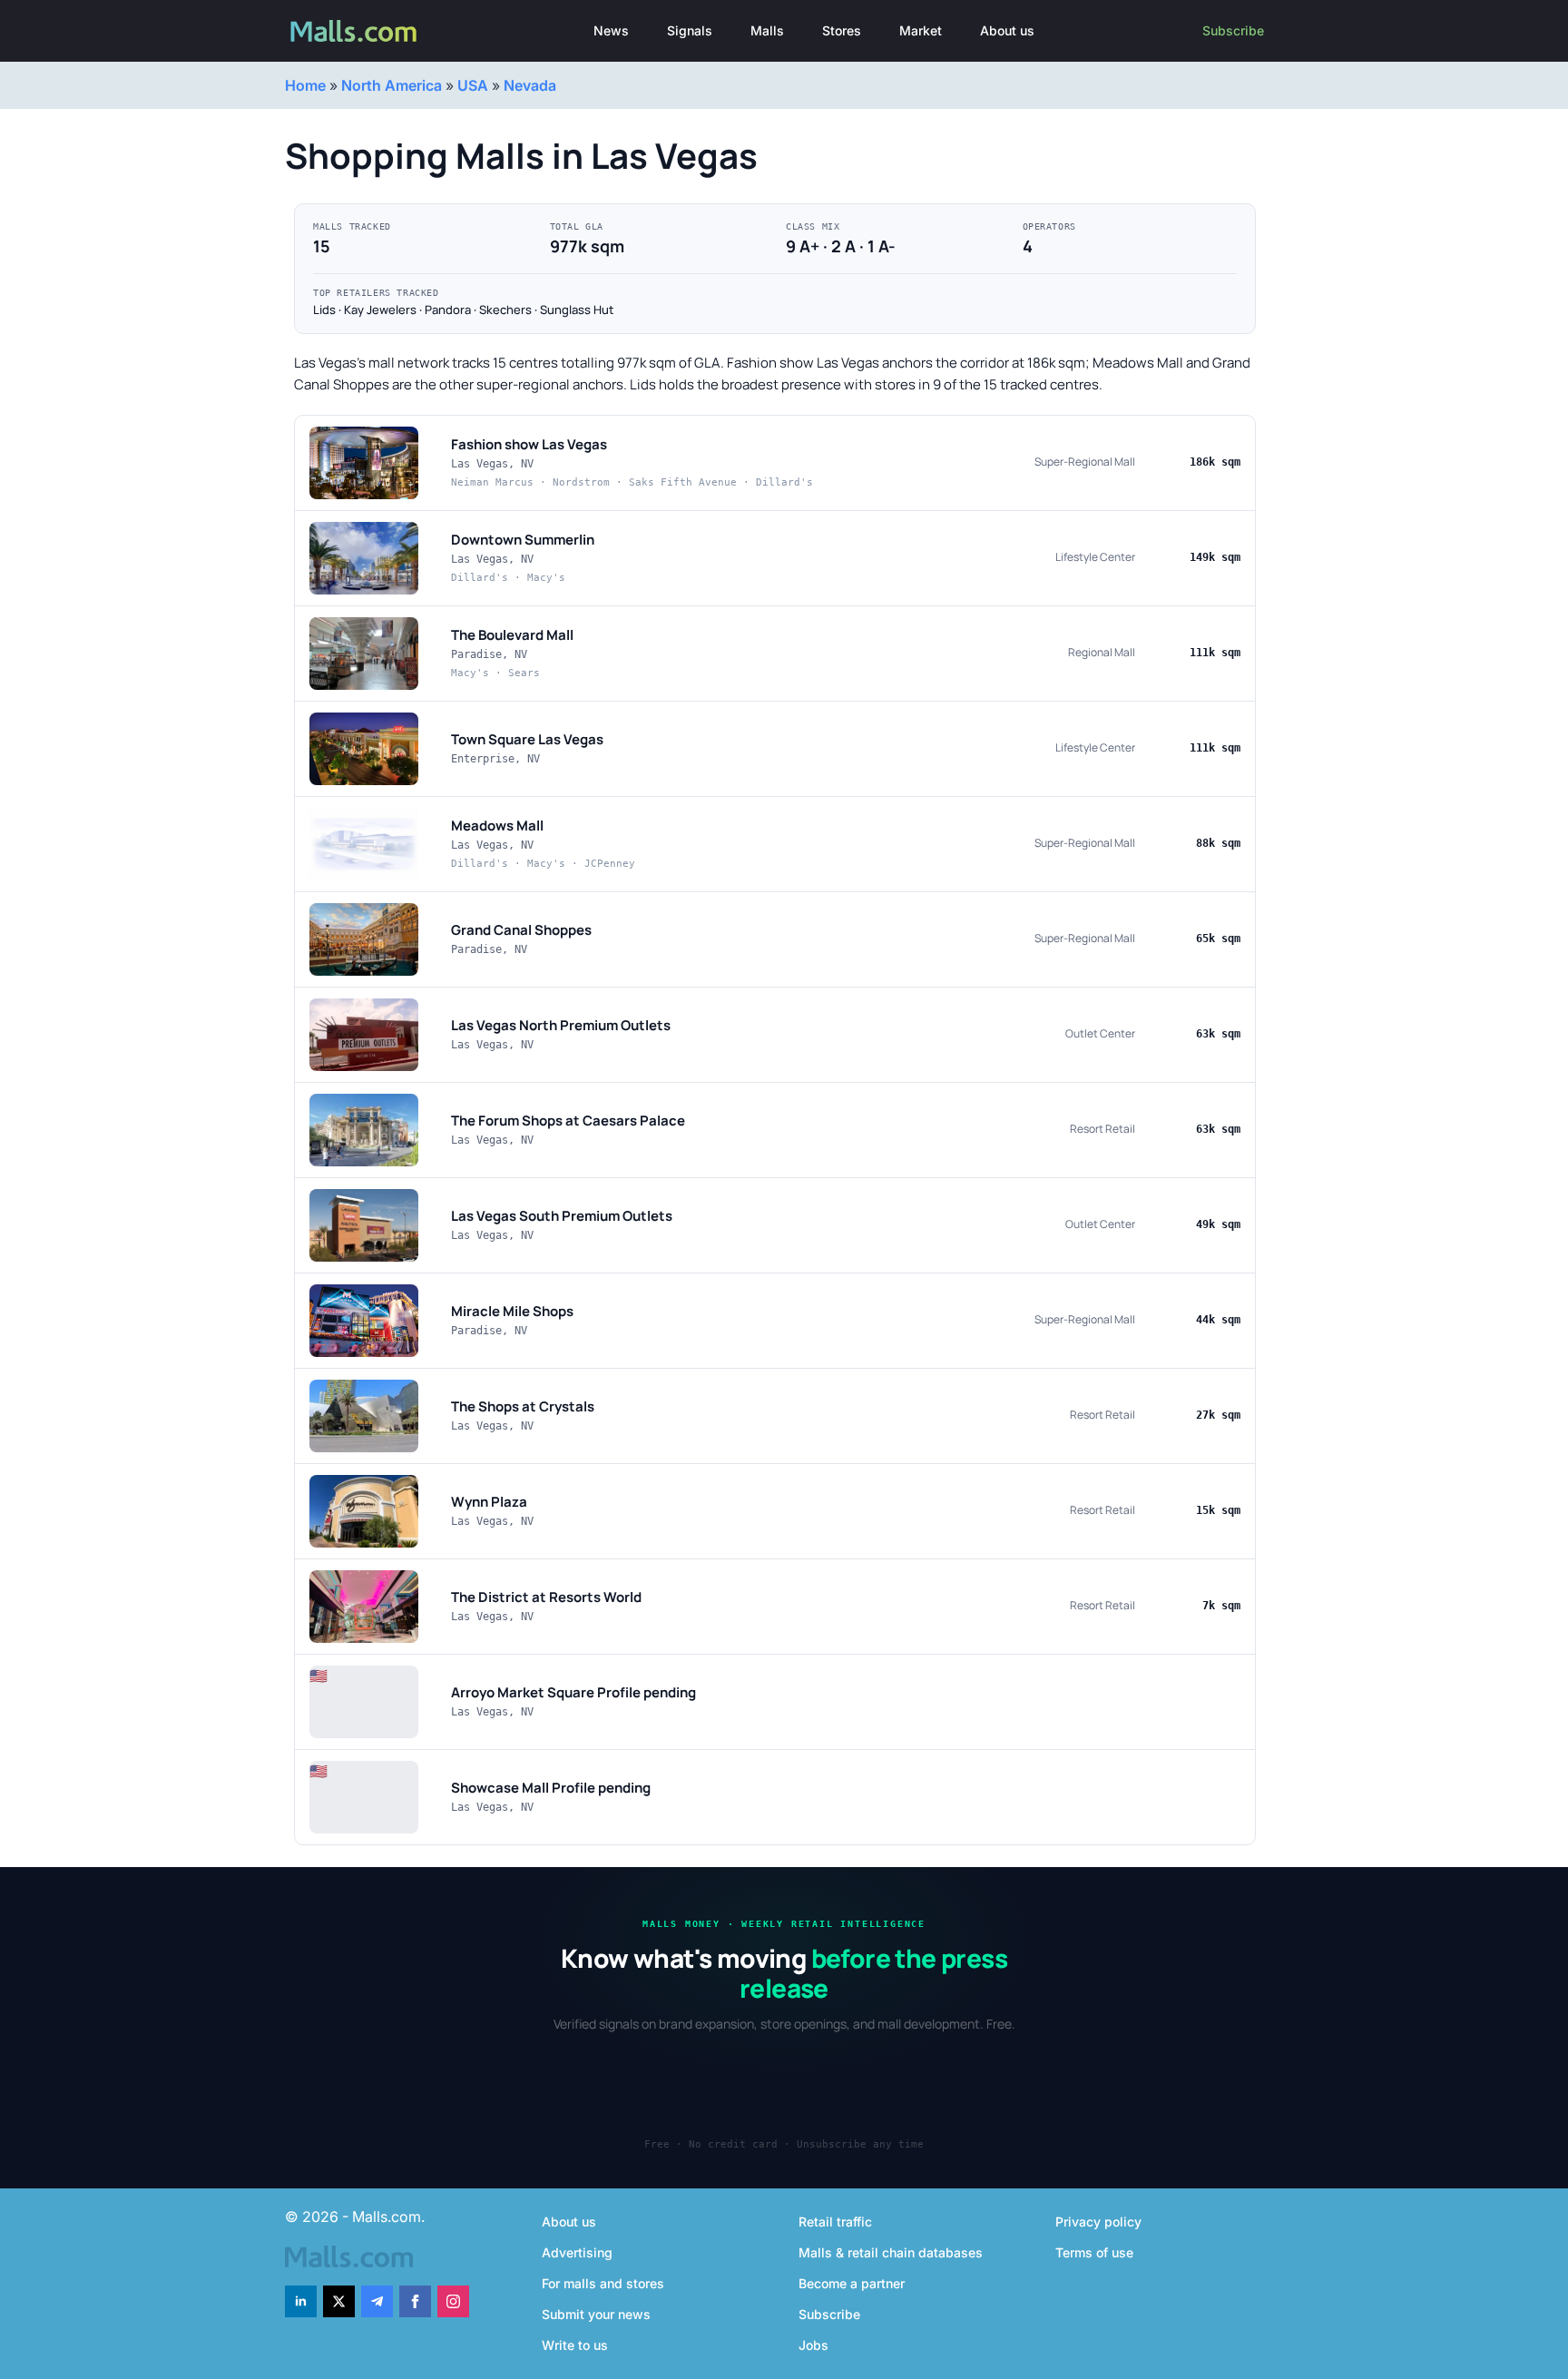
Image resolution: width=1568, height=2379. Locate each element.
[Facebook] (415, 2301)
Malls (767, 30)
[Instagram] (453, 2301)
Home (305, 85)
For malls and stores (603, 2283)
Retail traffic (835, 2222)
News (611, 30)
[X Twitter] (339, 2301)
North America (392, 85)
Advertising (577, 2252)
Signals (690, 30)
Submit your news (596, 2314)
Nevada (530, 85)
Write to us (575, 2345)
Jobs (813, 2345)
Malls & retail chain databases (891, 2252)
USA (473, 85)
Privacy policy (1098, 2222)
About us (1007, 30)
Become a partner (852, 2283)
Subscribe (1233, 30)
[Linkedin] (301, 2301)
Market (921, 30)
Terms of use (1094, 2252)
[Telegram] (377, 2301)
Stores (842, 30)
